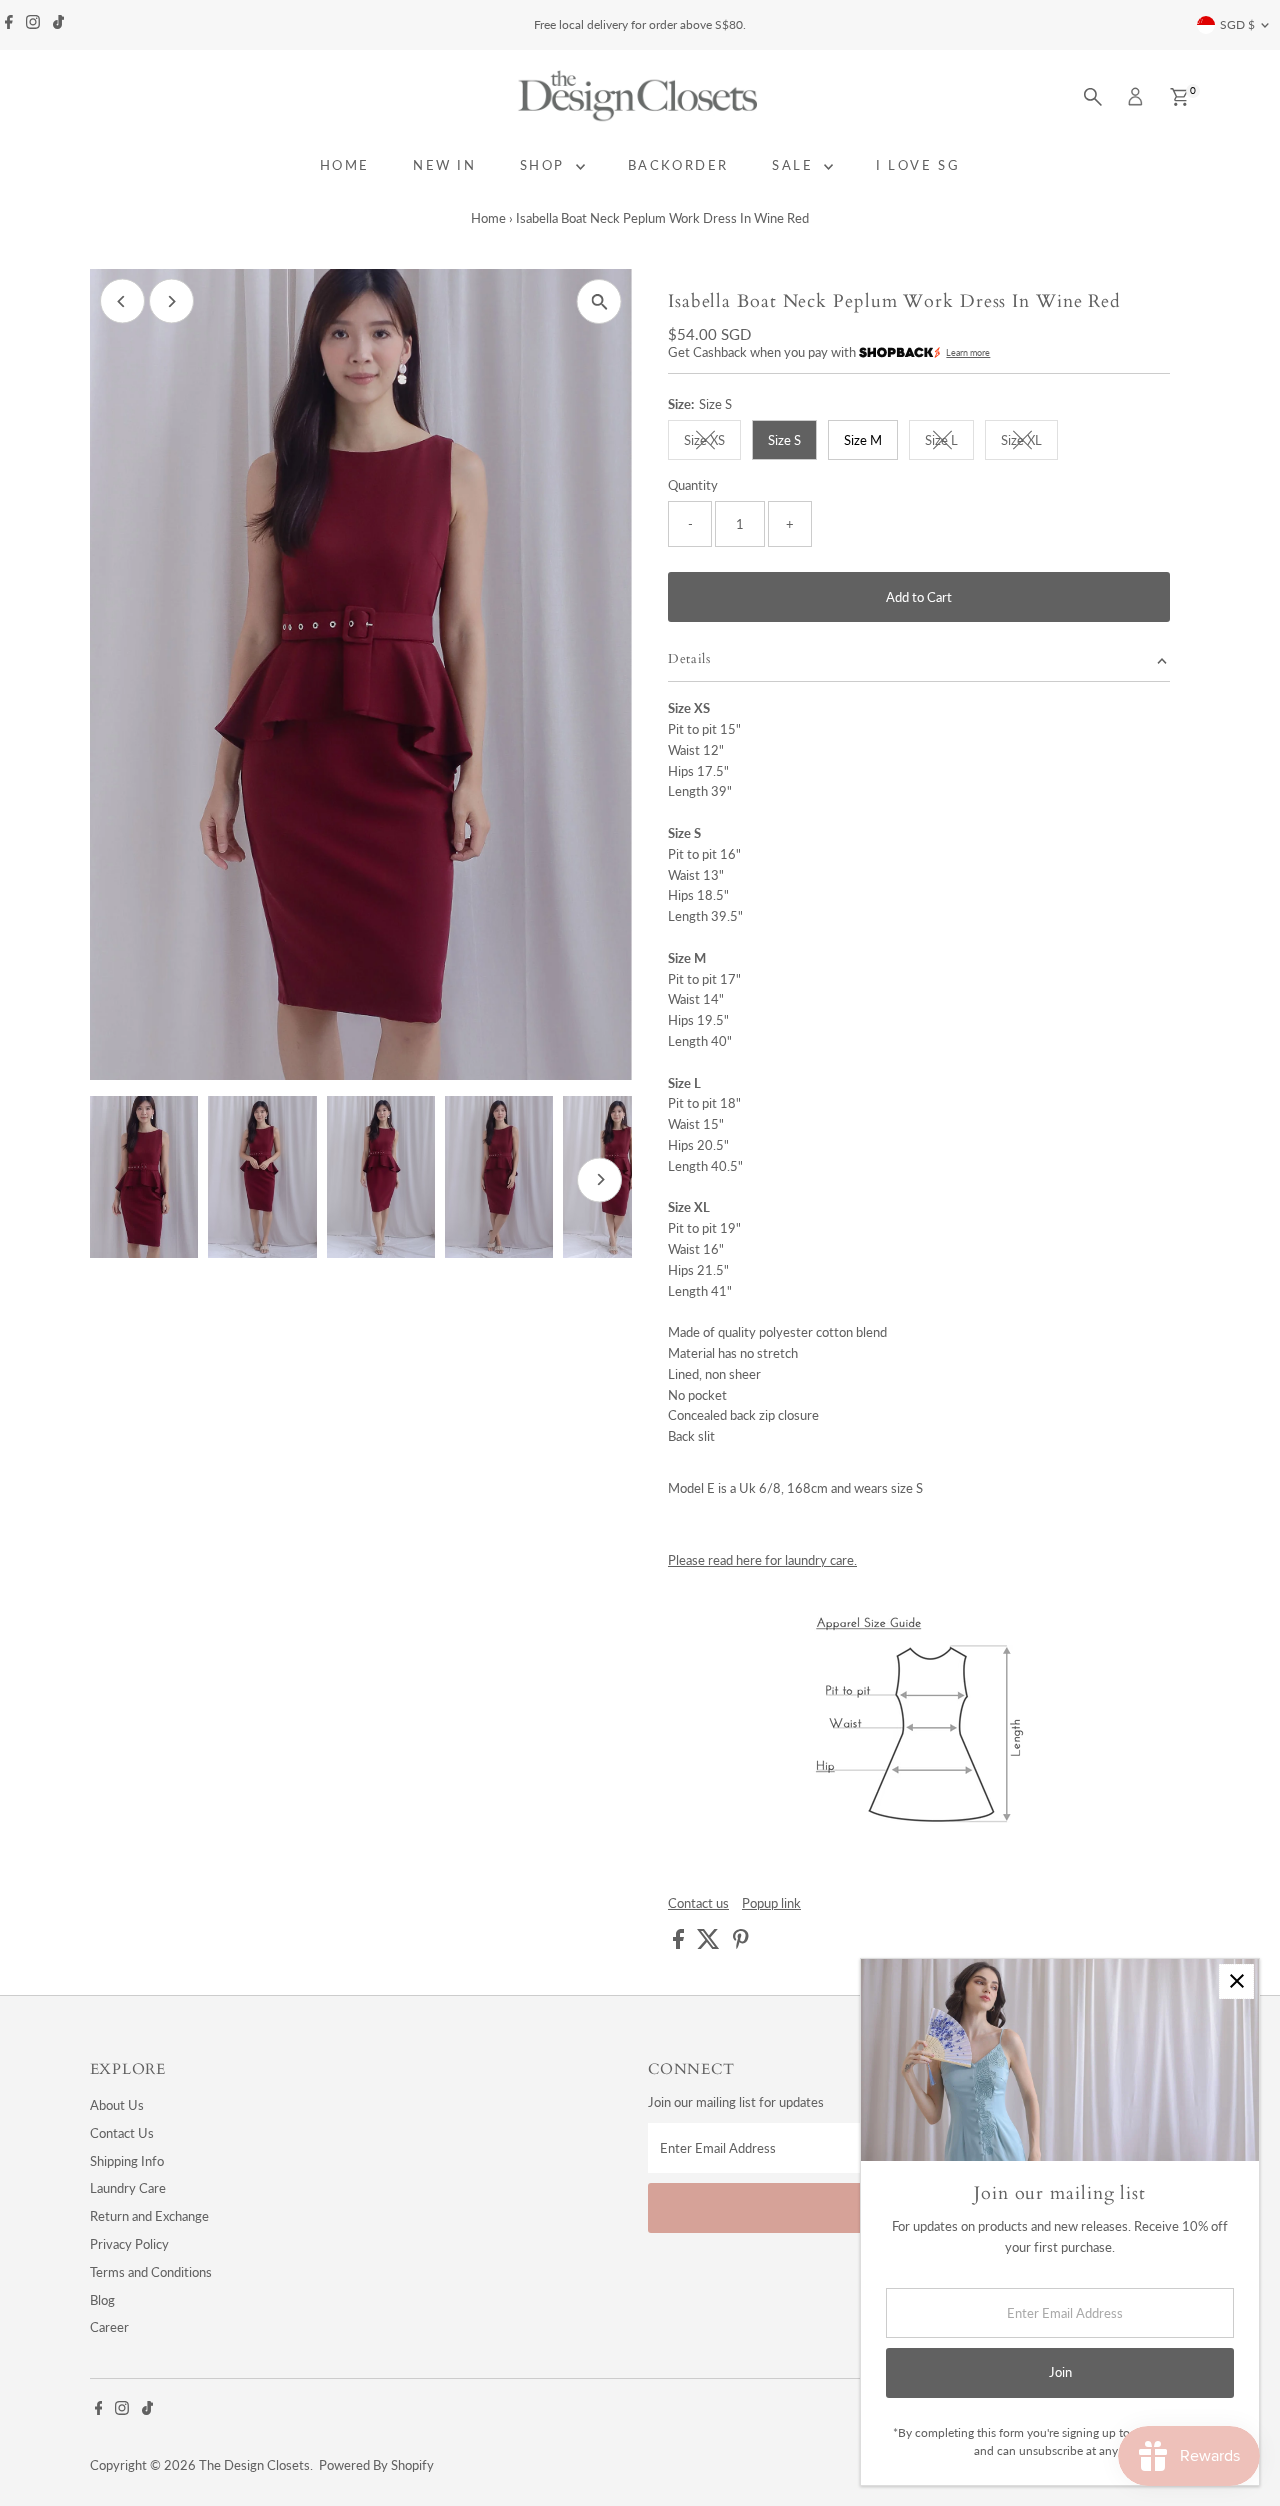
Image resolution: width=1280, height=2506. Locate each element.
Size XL (1029, 443)
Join (1060, 2372)
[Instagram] (33, 25)
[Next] (171, 301)
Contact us (698, 1903)
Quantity (693, 485)
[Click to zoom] (599, 301)
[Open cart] (1179, 97)
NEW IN (445, 165)
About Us (117, 2105)
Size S (784, 440)
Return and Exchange (149, 2216)
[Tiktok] (58, 25)
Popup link (771, 1903)
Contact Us (122, 2133)
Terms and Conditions (151, 2272)
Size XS (712, 443)
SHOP (545, 165)
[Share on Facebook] (680, 1944)
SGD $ (1237, 24)
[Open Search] (1093, 97)
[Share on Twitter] (710, 1944)
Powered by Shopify (376, 2465)
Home (488, 218)
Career (109, 2327)
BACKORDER (678, 165)
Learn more (968, 352)
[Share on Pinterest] (741, 1944)
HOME (345, 165)
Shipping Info (127, 2161)
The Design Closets (254, 2465)
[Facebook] (9, 25)
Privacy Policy (129, 2244)
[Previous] (122, 301)
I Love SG (918, 165)
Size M (863, 440)
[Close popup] (1236, 1981)
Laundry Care (128, 2188)
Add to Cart (919, 597)
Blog (102, 2300)
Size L (949, 443)
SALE (795, 165)
